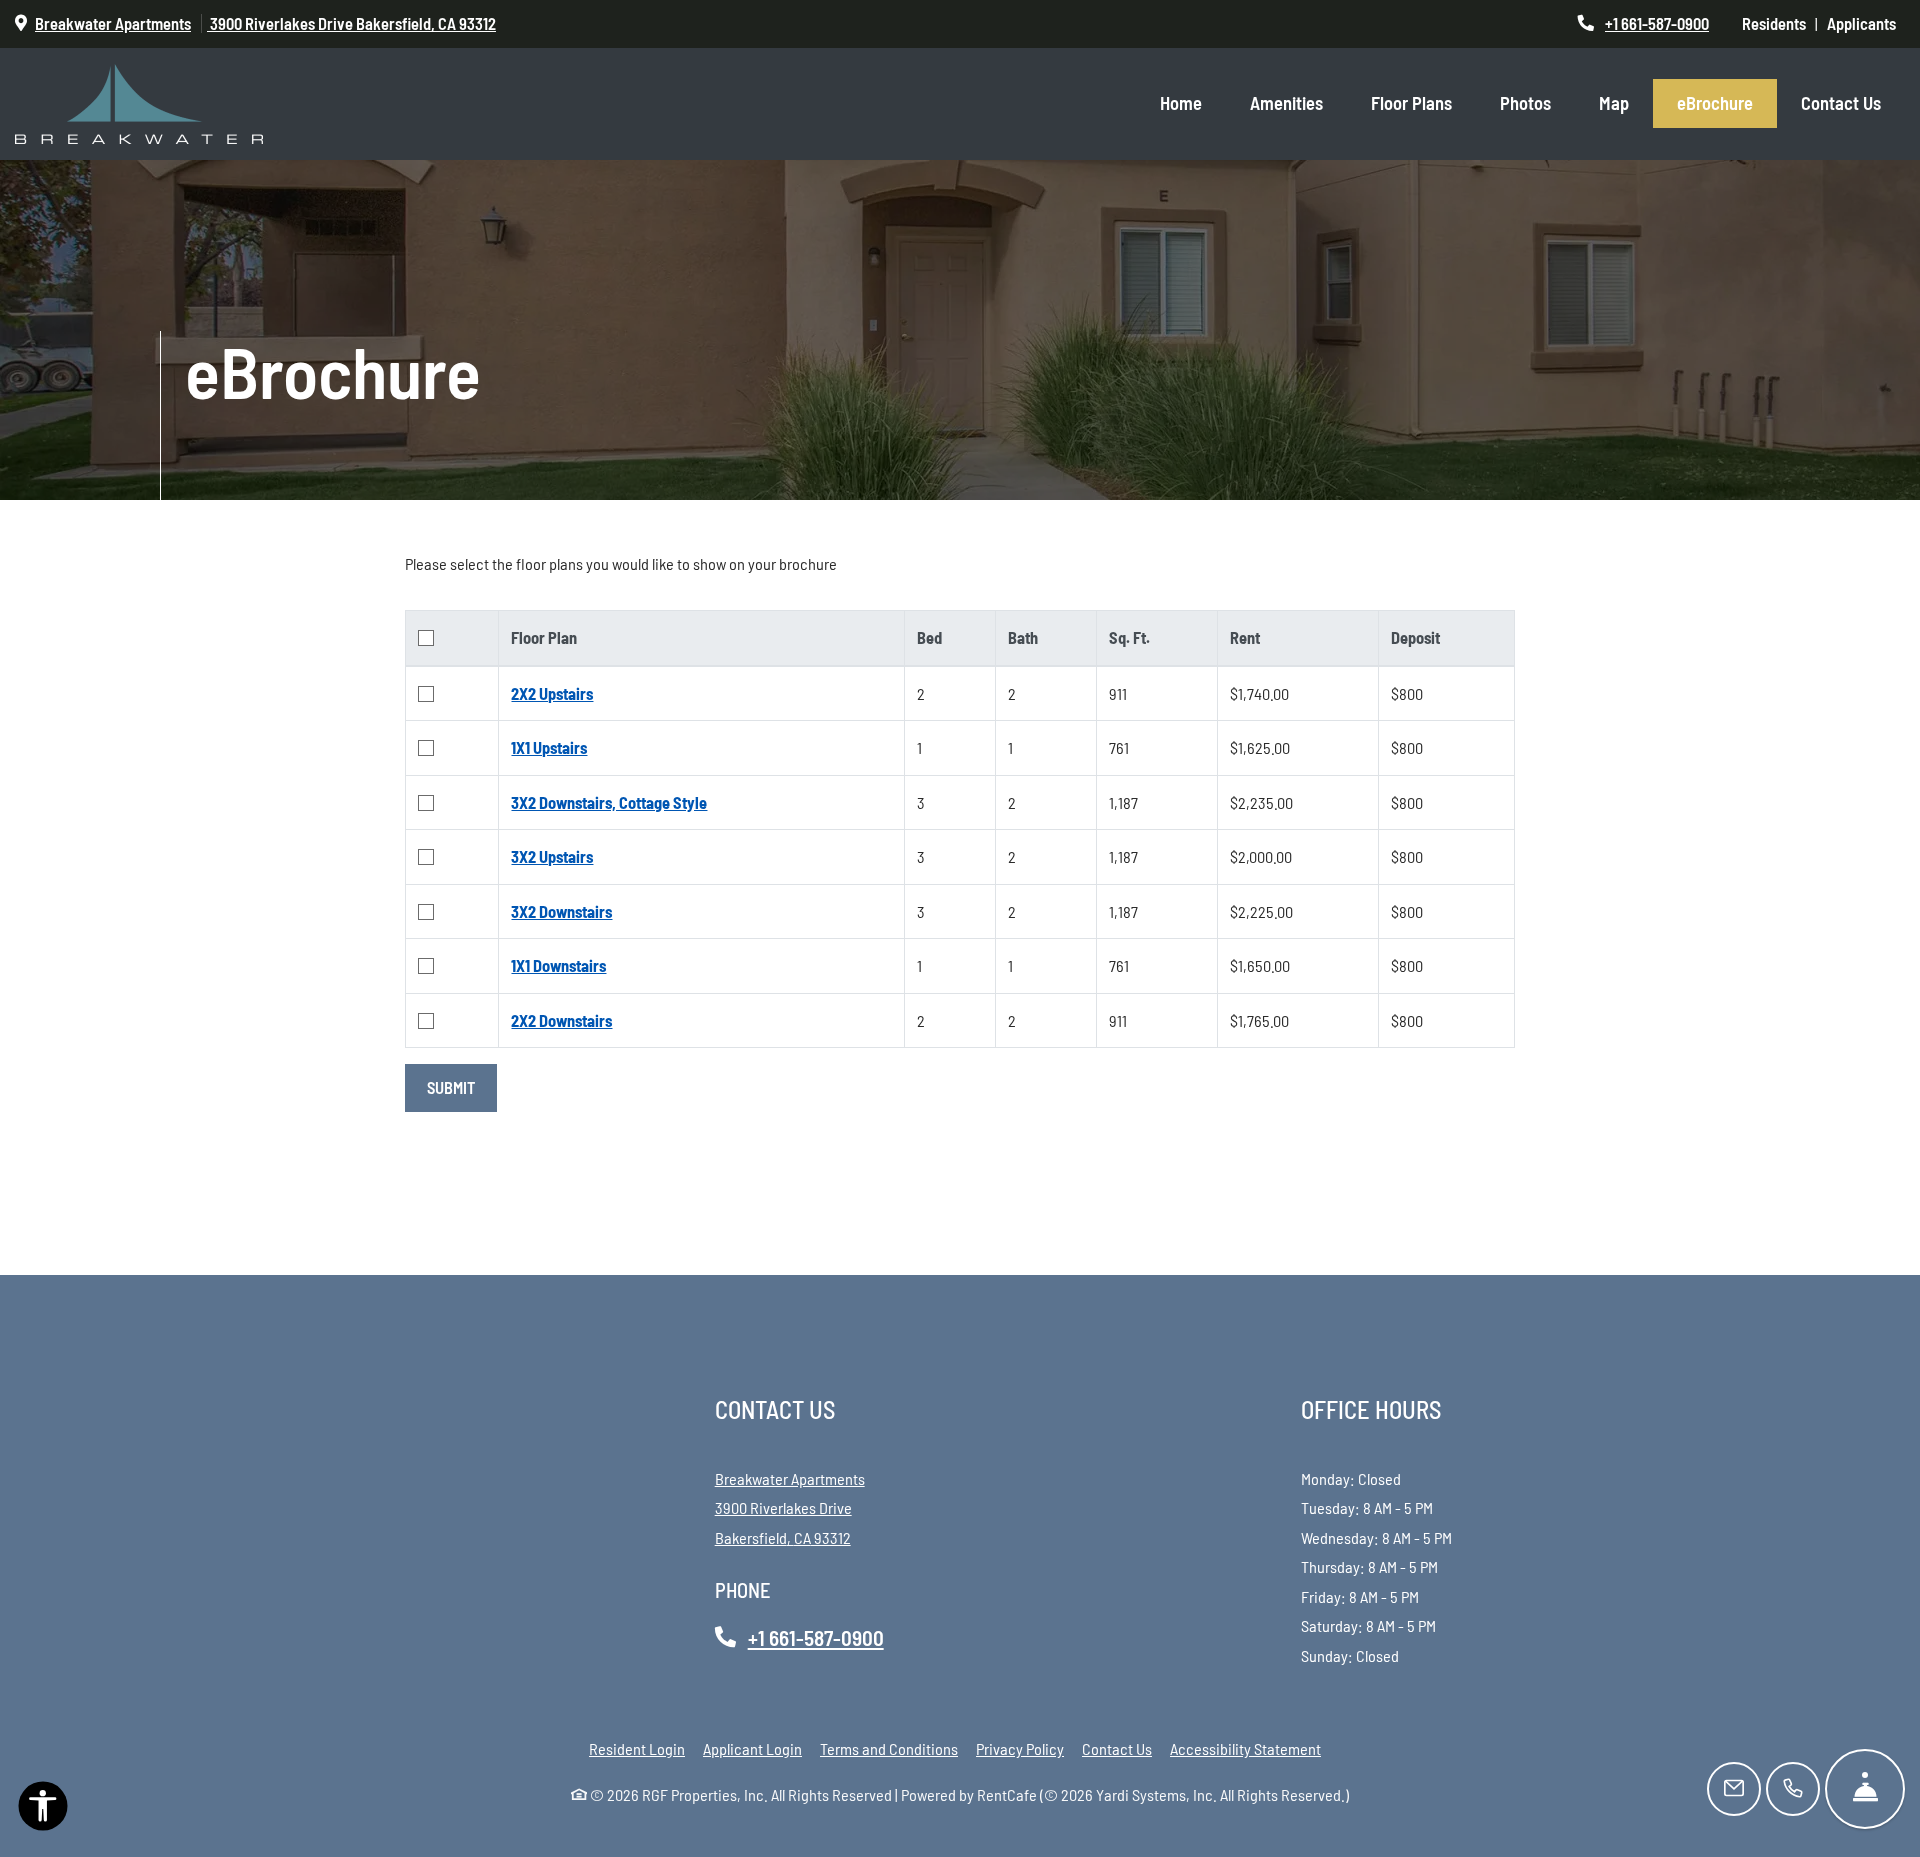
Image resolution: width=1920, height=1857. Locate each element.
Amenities (1286, 103)
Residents (1778, 23)
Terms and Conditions (889, 1748)
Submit (451, 1087)
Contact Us (1841, 103)
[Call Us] (1793, 1789)
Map (1614, 103)
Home (1181, 103)
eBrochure (1715, 103)
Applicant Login (752, 1748)
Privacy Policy (1020, 1748)
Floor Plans (1411, 103)
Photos (1525, 103)
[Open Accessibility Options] (43, 1810)
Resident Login (637, 1748)
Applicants (1866, 23)
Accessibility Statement (1245, 1748)
